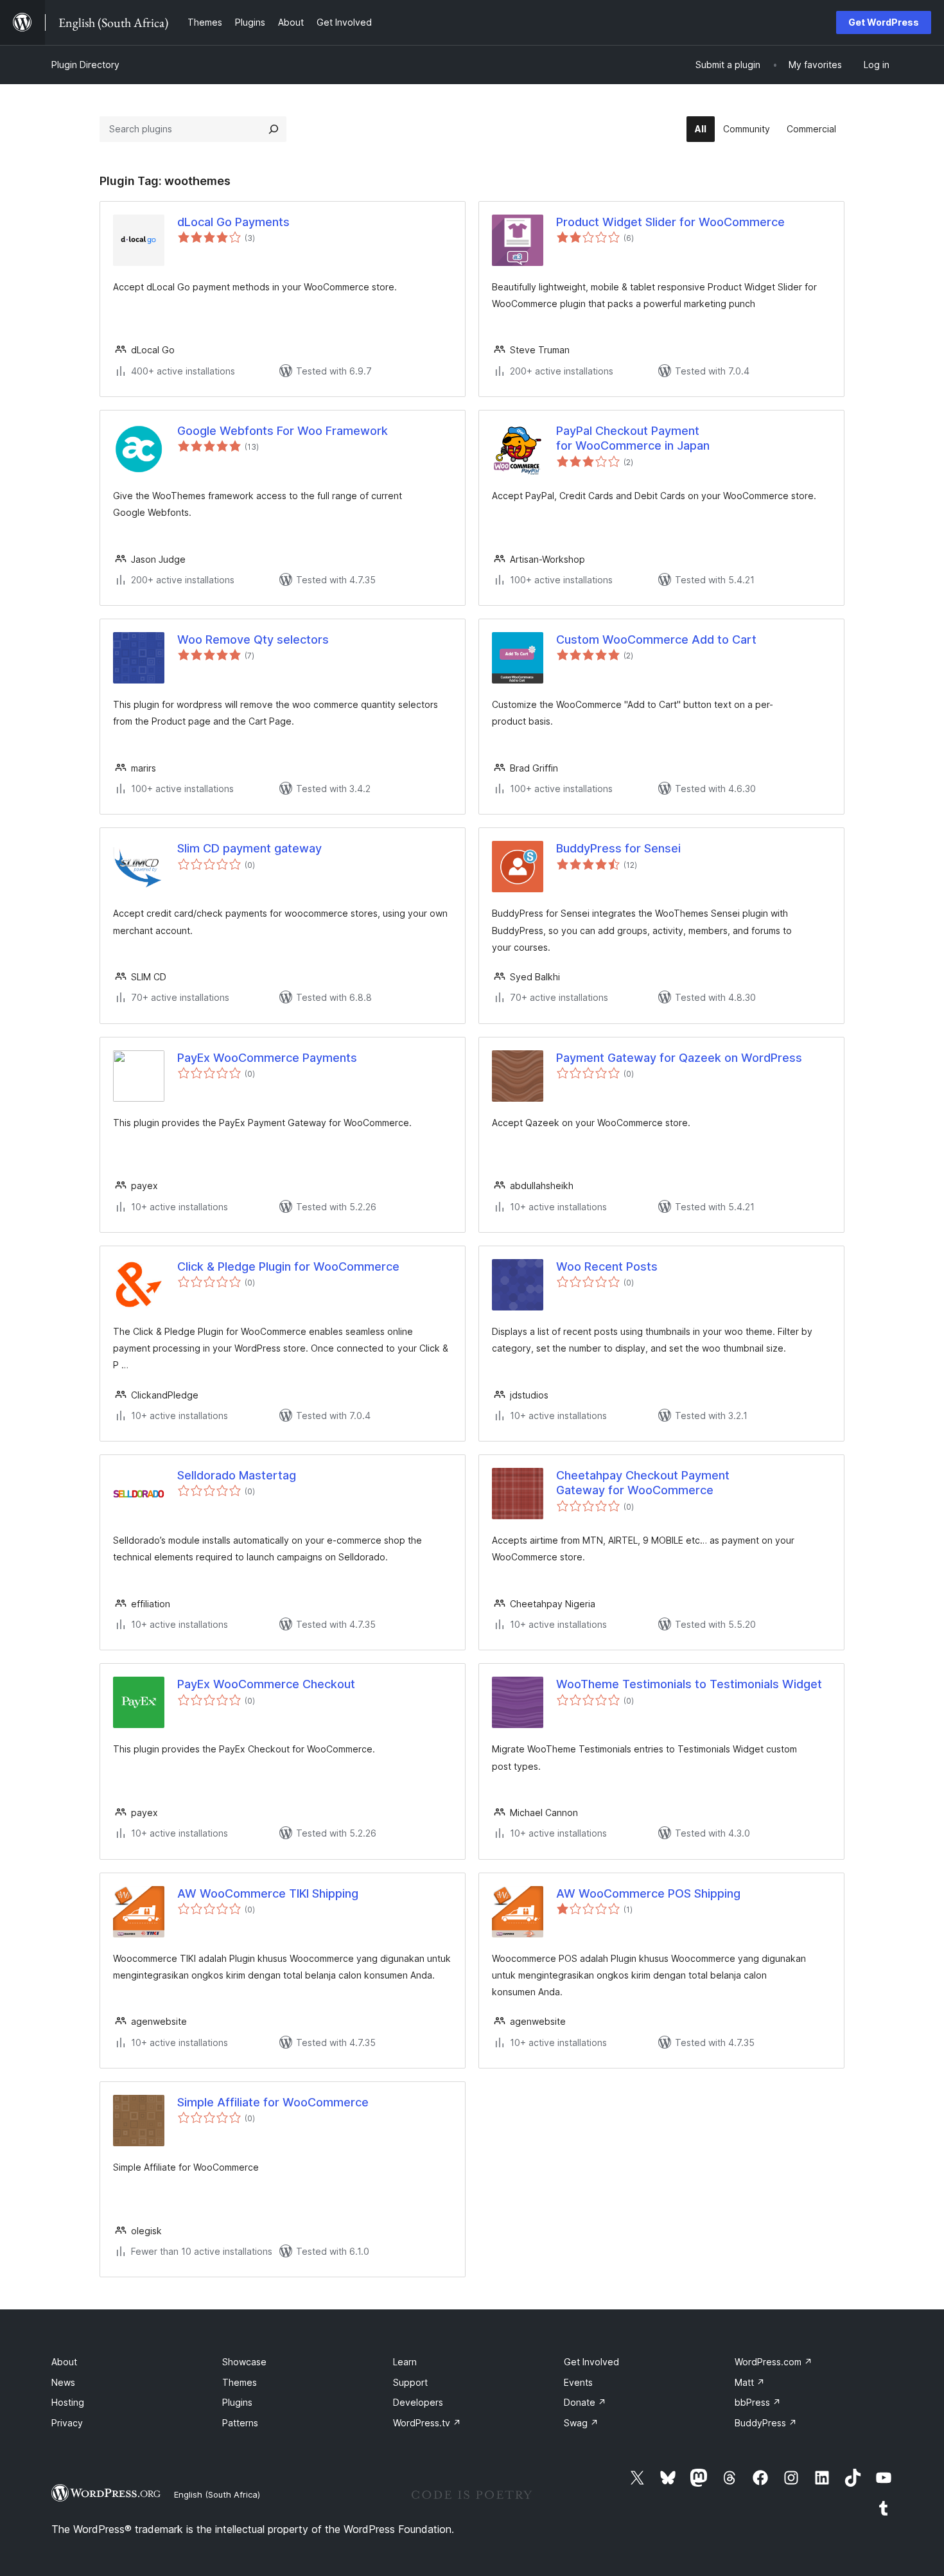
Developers (418, 2402)
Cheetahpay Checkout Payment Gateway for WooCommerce (643, 1483)
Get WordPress (884, 22)
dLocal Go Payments (233, 222)
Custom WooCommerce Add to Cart (656, 640)
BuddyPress (766, 2423)
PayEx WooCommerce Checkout (266, 1684)
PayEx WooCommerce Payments (267, 1058)
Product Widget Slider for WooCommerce (670, 222)
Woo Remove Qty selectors (253, 640)
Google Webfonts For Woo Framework (283, 431)
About (64, 2362)
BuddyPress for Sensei (618, 848)
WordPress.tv (427, 2423)
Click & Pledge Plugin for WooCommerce (288, 1266)
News (63, 2382)
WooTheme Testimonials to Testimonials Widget (689, 1684)
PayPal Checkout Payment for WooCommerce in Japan (633, 438)
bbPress (758, 2402)
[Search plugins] (274, 129)
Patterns (240, 2423)
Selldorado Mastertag (237, 1475)
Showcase (244, 2362)
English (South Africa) (217, 2494)
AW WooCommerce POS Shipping (648, 1893)
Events (578, 2382)
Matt (750, 2382)
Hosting (68, 2402)
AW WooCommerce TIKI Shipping (268, 1893)
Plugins (237, 2402)
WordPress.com (774, 2362)
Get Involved (591, 2362)
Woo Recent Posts (607, 1266)
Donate (585, 2402)
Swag (581, 2423)
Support (410, 2382)
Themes (240, 2382)
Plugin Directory (85, 65)
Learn (405, 2362)
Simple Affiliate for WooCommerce (273, 2102)
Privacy (67, 2423)
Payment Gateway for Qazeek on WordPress (679, 1058)
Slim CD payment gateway (249, 848)
